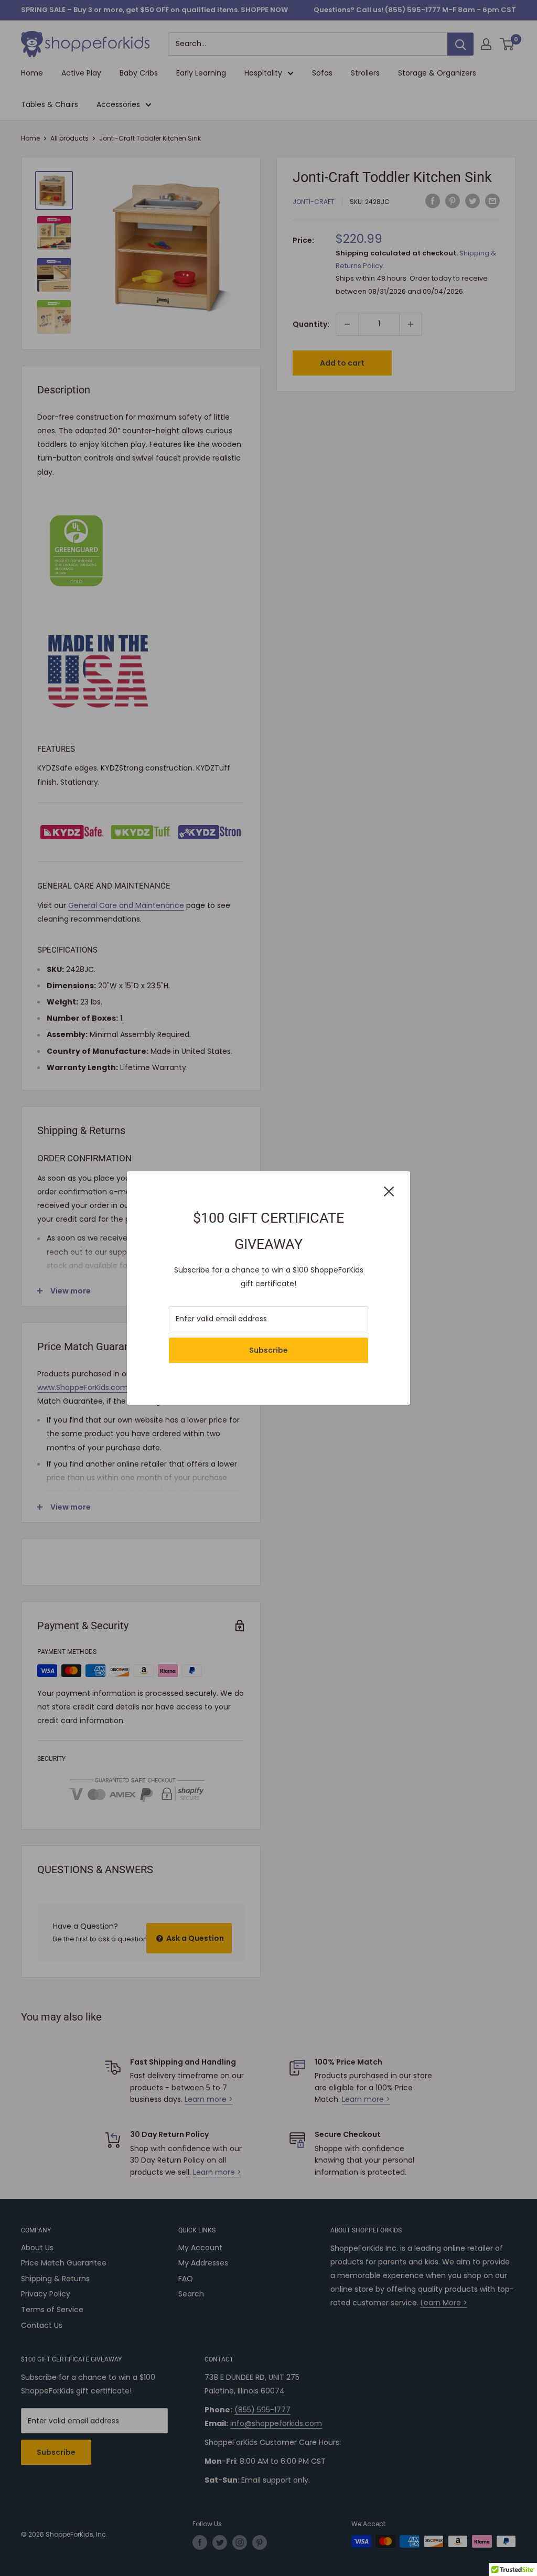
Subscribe (268, 1350)
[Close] (389, 1191)
